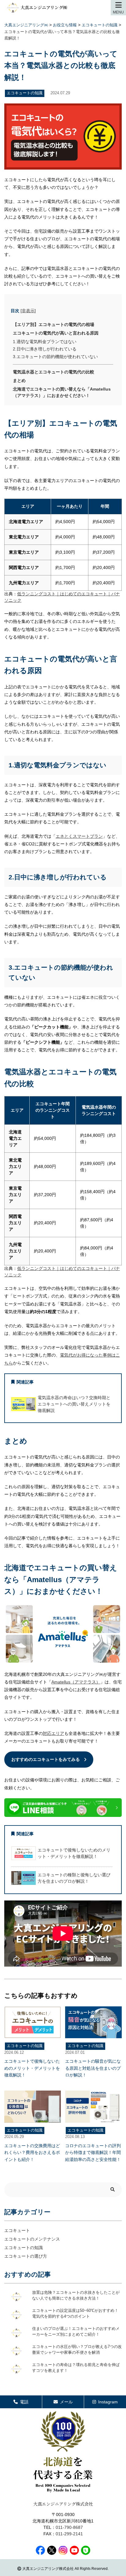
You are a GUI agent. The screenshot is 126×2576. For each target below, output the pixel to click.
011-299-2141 (69, 2534)
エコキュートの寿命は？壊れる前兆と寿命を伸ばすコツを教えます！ (76, 2368)
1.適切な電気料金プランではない (45, 342)
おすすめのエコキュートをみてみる (46, 1759)
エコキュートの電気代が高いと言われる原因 (56, 333)
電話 (24, 2402)
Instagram (108, 2402)
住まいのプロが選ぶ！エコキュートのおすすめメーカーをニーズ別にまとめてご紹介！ (76, 2332)
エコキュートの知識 (24, 2248)
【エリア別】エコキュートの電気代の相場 (54, 324)
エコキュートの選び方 (26, 2256)
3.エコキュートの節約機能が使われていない (55, 357)
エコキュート (17, 2230)
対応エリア (54, 1733)
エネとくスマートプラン (79, 836)
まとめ (19, 380)
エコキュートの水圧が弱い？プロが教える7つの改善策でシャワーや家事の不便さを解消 (77, 2350)
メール (66, 2402)
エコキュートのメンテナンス (32, 2239)
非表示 (28, 311)
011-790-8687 (69, 2527)
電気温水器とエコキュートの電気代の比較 (54, 372)
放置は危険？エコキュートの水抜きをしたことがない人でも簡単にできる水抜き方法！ (76, 2296)
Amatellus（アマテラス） (76, 1682)
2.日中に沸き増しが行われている (45, 349)
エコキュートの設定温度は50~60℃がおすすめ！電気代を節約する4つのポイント (75, 2314)
